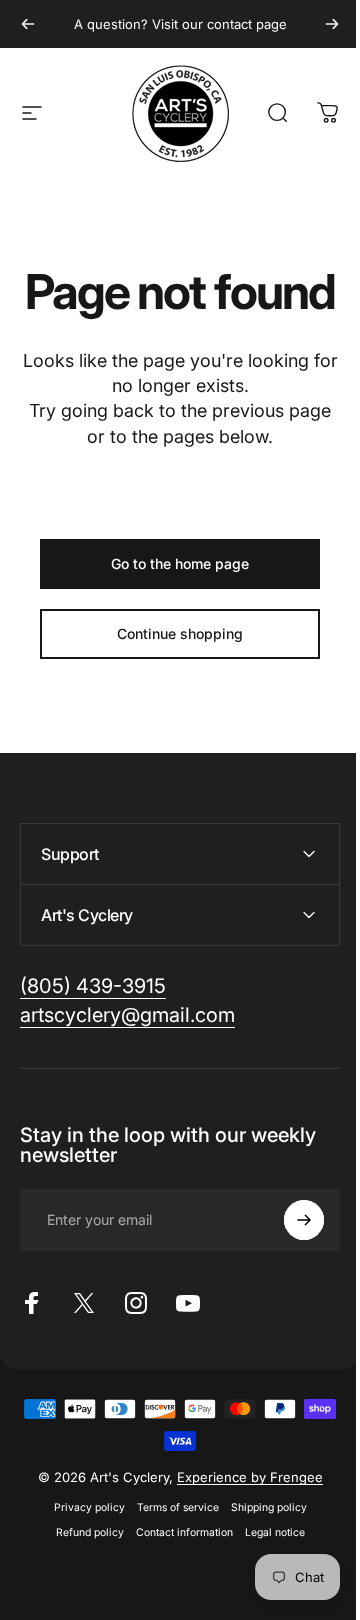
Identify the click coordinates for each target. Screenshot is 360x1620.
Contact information (176, 1580)
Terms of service (170, 1555)
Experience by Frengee (242, 1525)
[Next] (332, 24)
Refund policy (82, 1580)
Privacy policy (81, 1555)
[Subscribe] (289, 1268)
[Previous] (28, 24)
